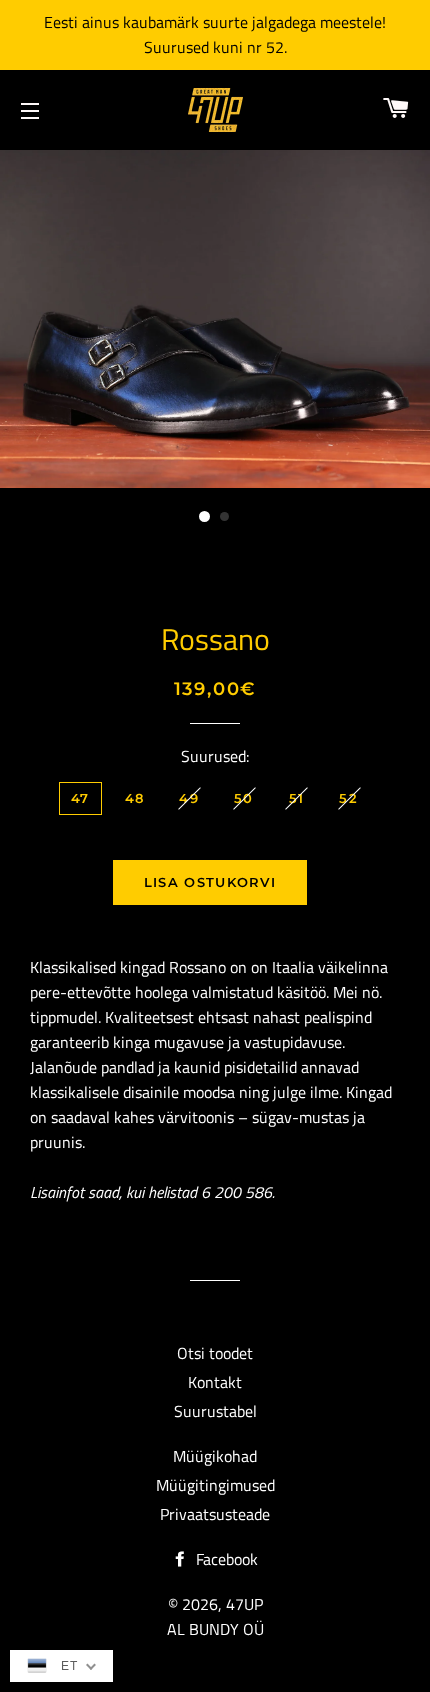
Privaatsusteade (215, 1514)
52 (348, 798)
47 (80, 798)
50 (244, 798)
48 (135, 798)
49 (189, 798)
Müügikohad (215, 1456)
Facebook (225, 1559)
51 (297, 798)
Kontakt (215, 1382)
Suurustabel (215, 1411)
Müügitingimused (215, 1485)
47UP (244, 1604)
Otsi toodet (215, 1353)
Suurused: (215, 756)
